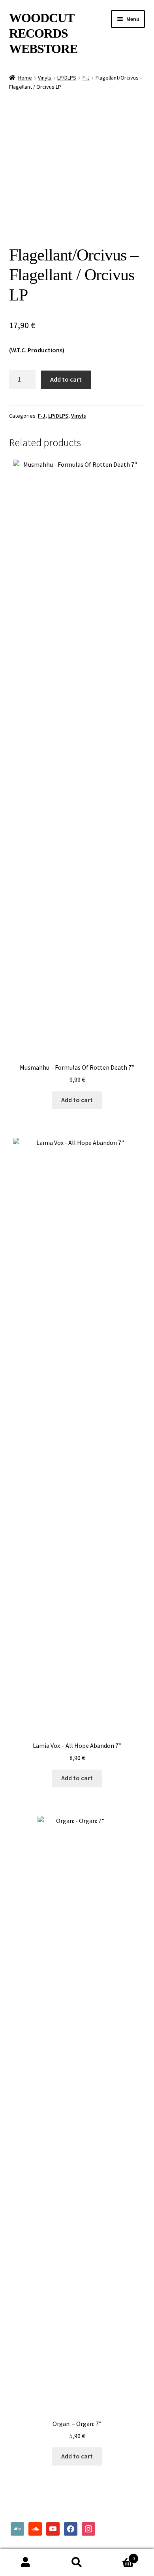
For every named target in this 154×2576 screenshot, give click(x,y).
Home (25, 78)
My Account (26, 2563)
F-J (86, 78)
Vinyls (45, 78)
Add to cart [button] (77, 1100)
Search (77, 2563)
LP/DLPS (67, 78)
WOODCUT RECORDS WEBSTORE (43, 33)
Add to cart (66, 379)
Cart (119, 2556)
